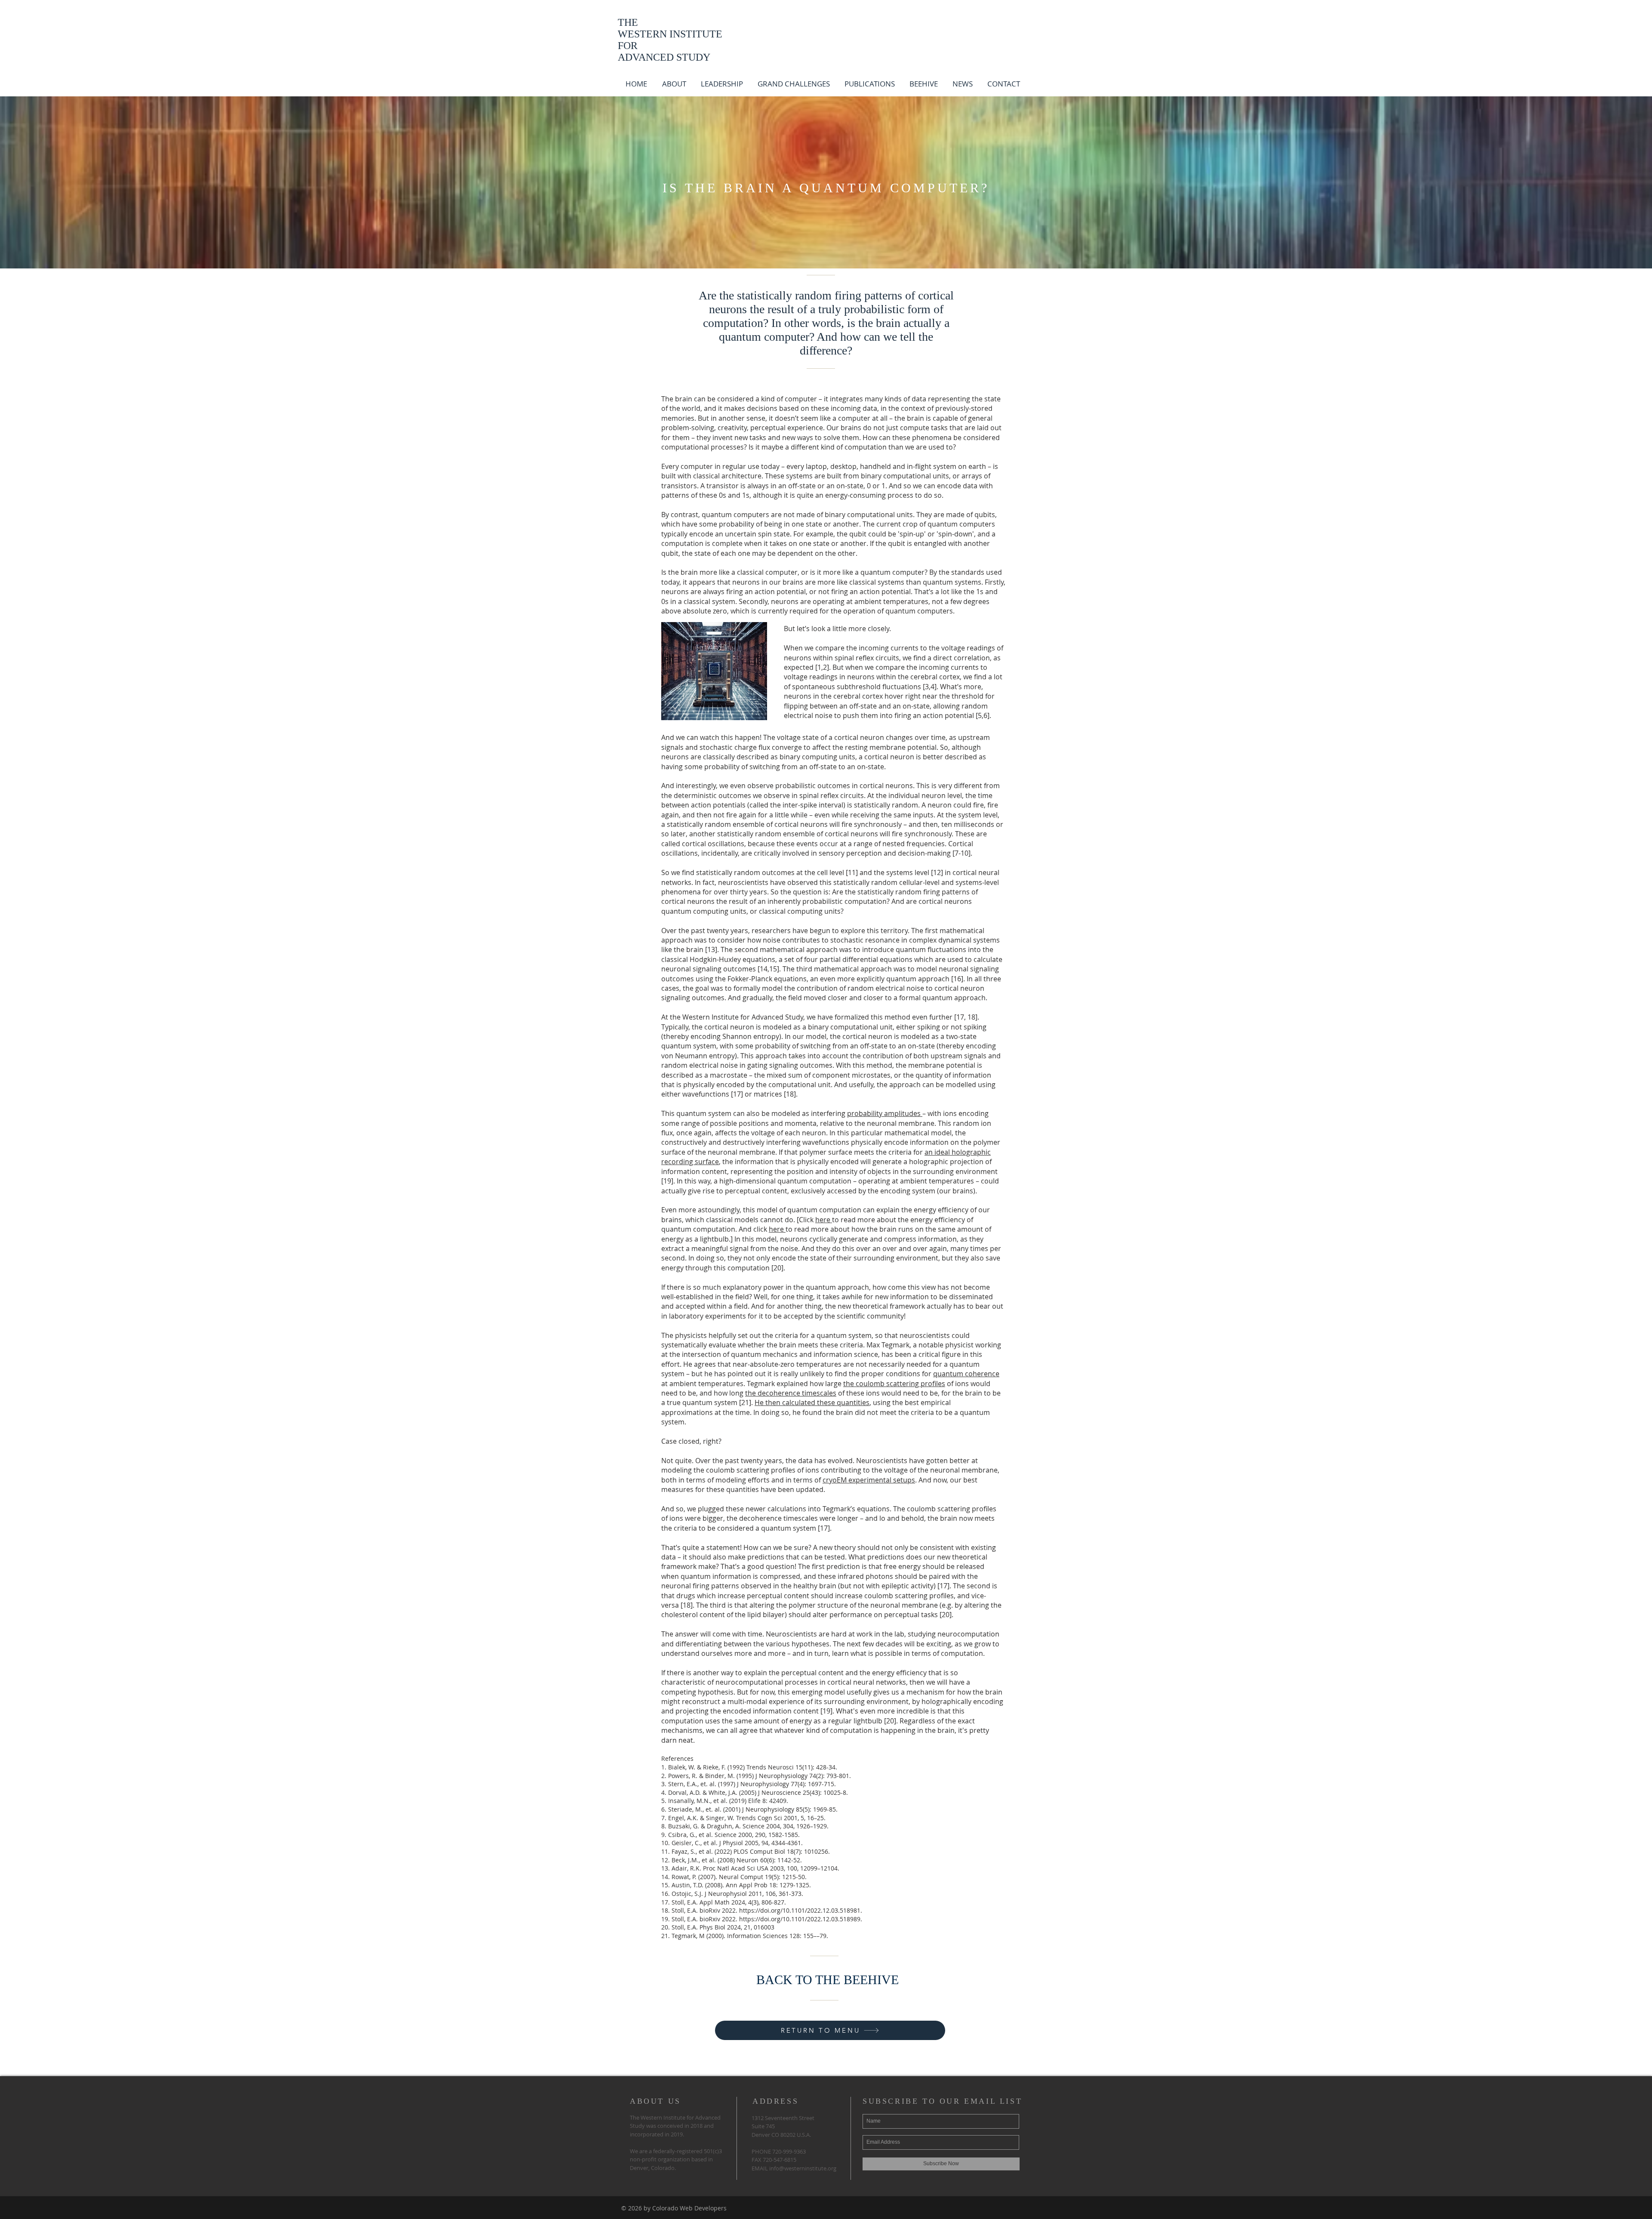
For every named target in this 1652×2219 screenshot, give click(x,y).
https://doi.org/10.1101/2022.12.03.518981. (801, 1910)
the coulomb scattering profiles (894, 1384)
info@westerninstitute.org (803, 2168)
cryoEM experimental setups (869, 1480)
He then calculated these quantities (812, 1402)
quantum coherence (966, 1374)
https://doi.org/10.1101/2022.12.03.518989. (801, 1919)
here (824, 1220)
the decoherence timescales (791, 1393)
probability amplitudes (885, 1113)
